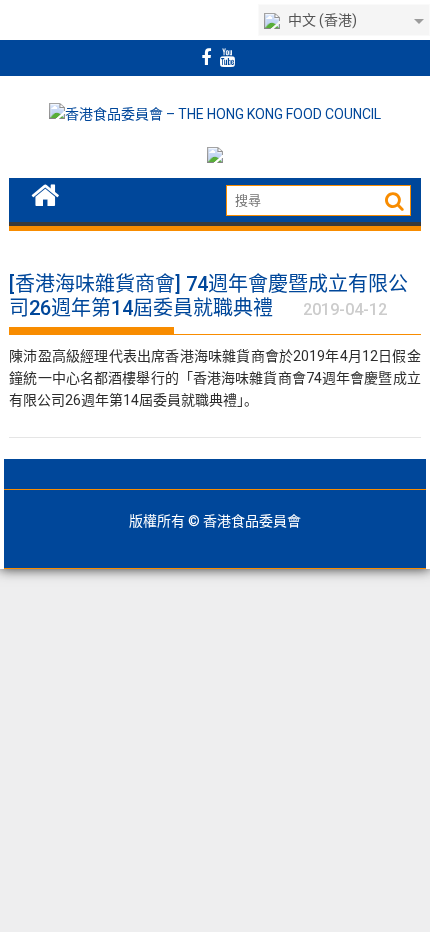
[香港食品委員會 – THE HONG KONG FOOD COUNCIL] (45, 193)
